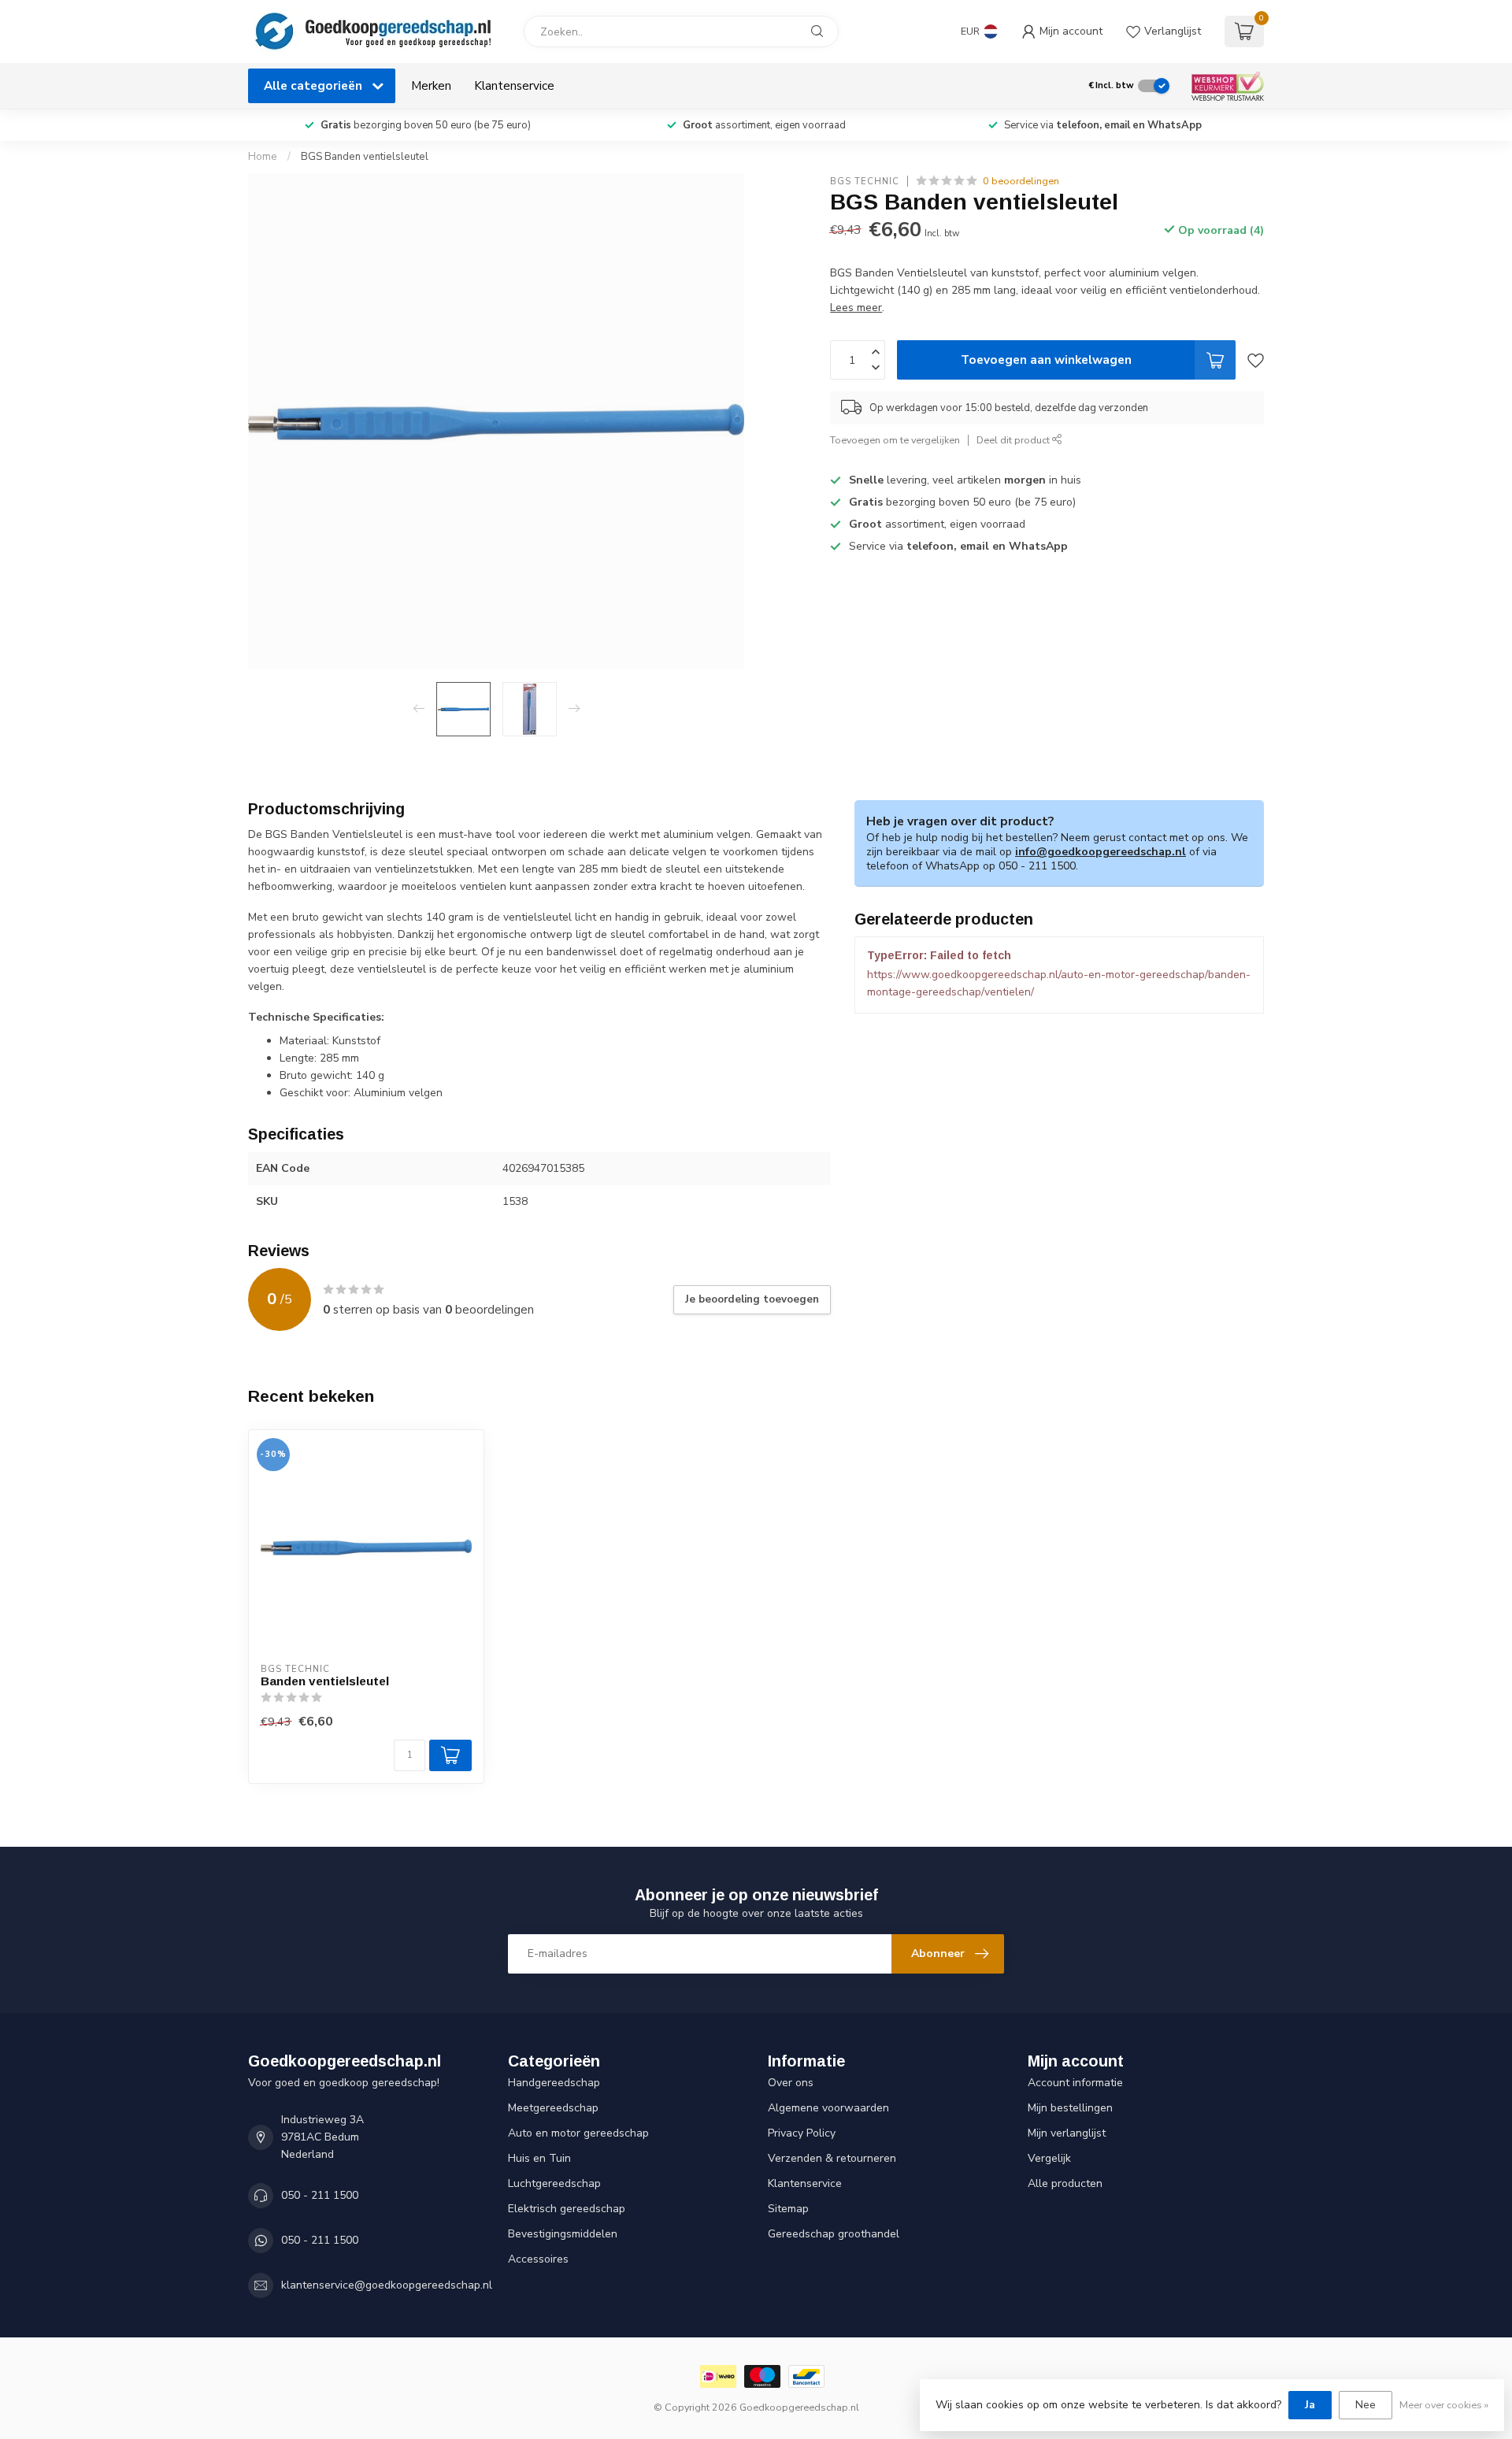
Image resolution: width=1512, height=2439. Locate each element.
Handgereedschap (554, 2083)
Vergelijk (1049, 2158)
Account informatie (1075, 2083)
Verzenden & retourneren (832, 2158)
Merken (431, 85)
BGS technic (865, 181)
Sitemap (788, 2209)
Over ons (791, 2083)
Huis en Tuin (539, 2158)
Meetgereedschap (553, 2108)
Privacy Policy (802, 2133)
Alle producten (1065, 2183)
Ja (1310, 2405)
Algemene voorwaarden (828, 2108)
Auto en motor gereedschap (578, 2133)
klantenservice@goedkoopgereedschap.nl (387, 2285)
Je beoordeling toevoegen (752, 1299)
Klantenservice (514, 85)
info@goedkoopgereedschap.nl (1101, 852)
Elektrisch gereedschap (567, 2209)
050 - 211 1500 (320, 2195)
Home (263, 157)
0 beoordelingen (1021, 181)
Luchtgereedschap (554, 2183)
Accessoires (538, 2259)
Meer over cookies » (1444, 2405)
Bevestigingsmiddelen (563, 2234)
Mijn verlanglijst (1067, 2133)
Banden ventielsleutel (325, 1681)
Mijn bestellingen (1070, 2108)
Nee (1366, 2405)
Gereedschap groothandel (834, 2234)
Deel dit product (1014, 440)
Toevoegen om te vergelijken (895, 440)
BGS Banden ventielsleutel (365, 157)
